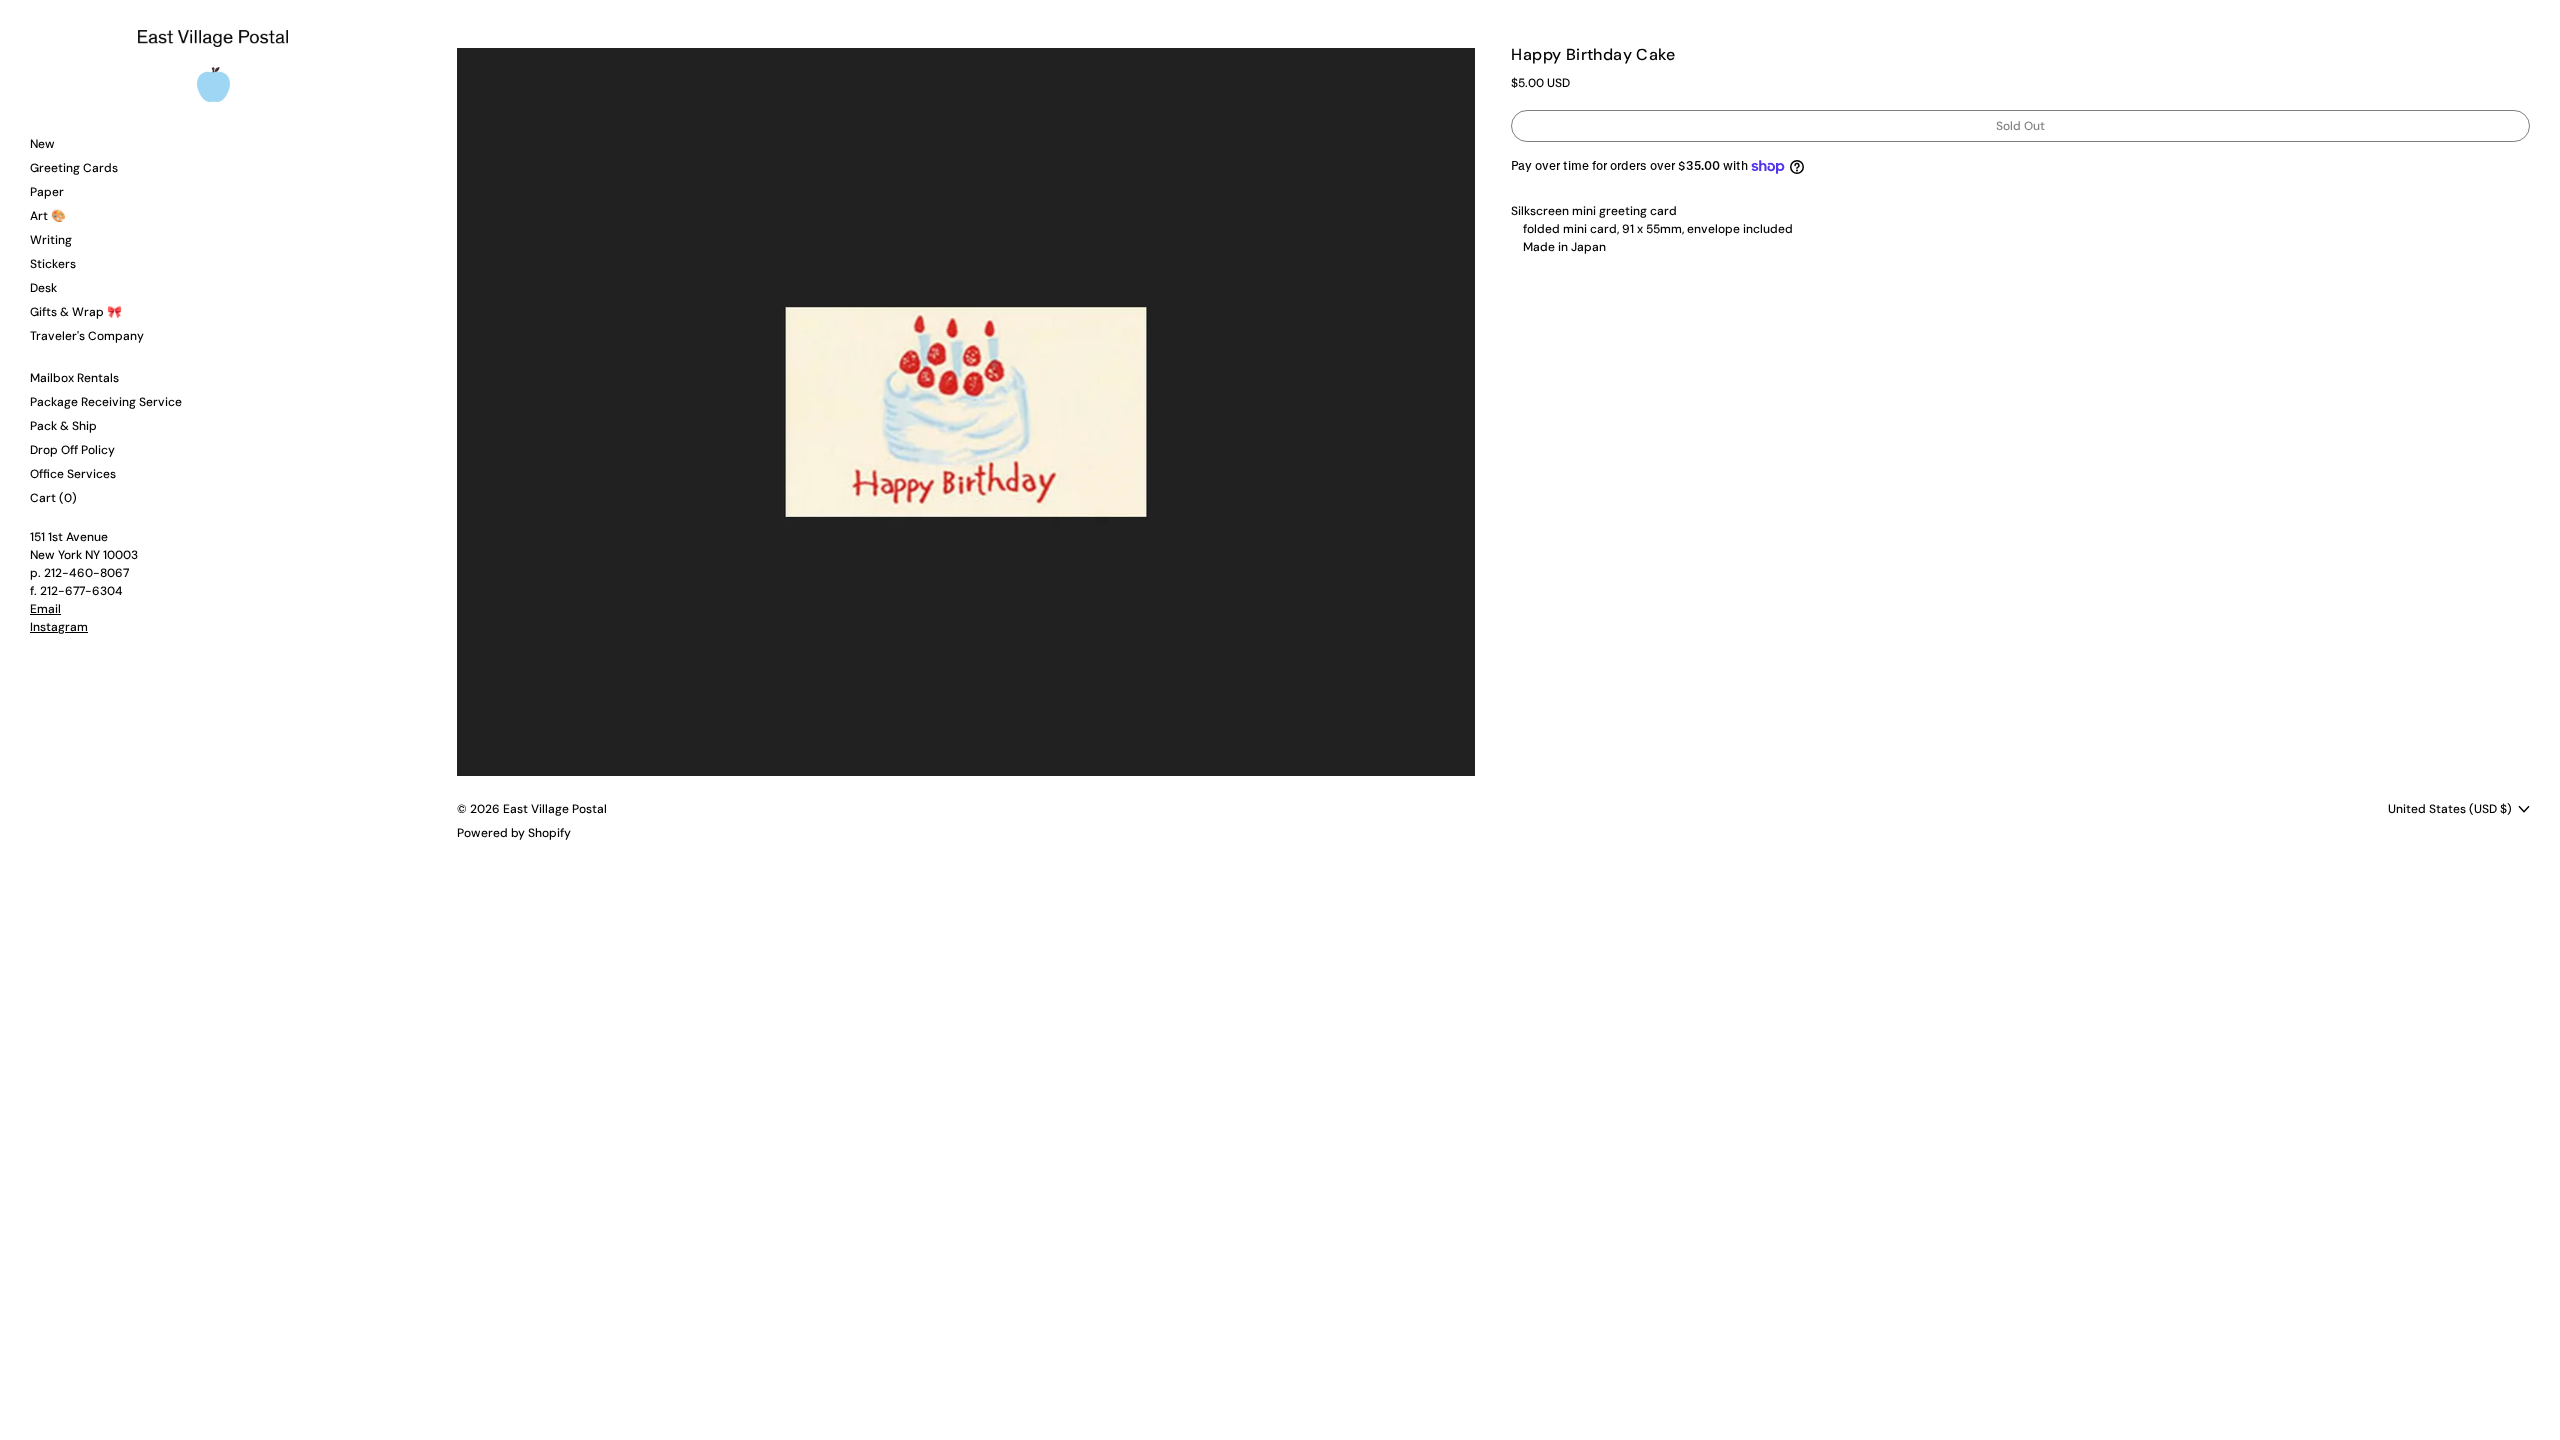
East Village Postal (555, 809)
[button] (966, 412)
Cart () (53, 498)
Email (45, 609)
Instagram (59, 627)
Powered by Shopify (514, 833)
